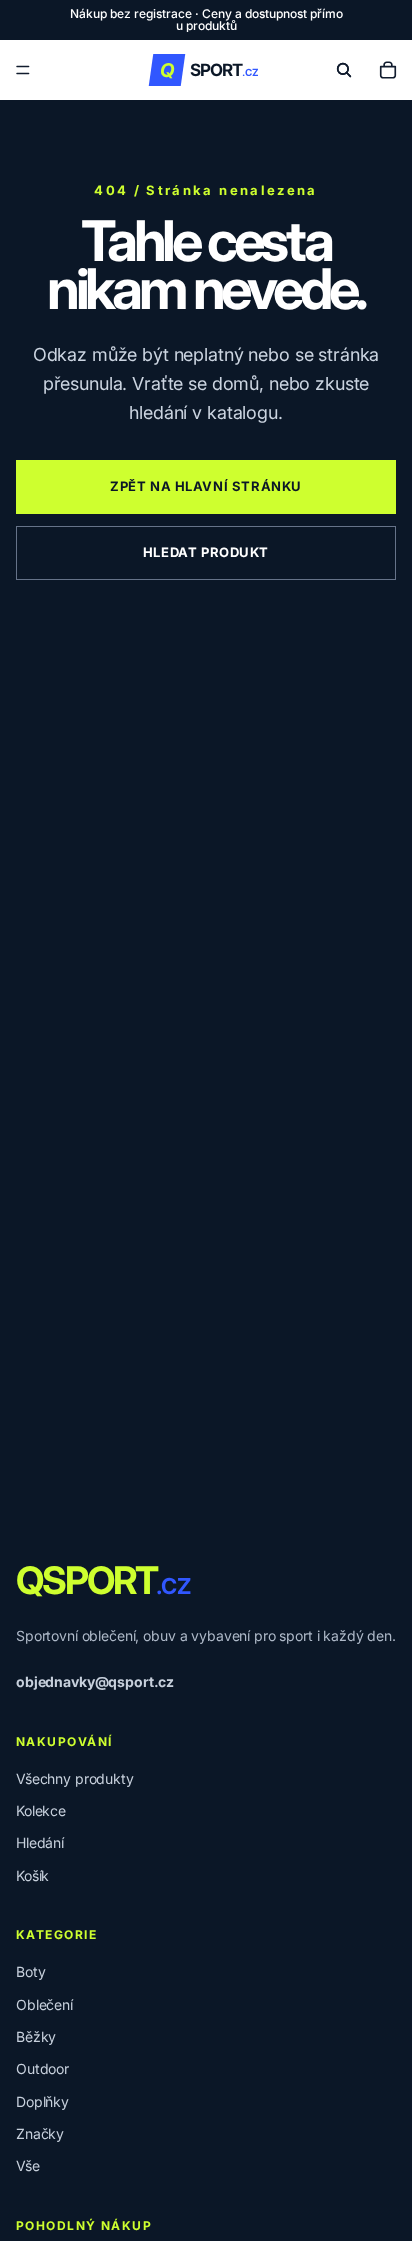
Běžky (36, 2036)
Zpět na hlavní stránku (206, 486)
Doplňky (42, 2101)
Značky (40, 2133)
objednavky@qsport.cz (95, 1681)
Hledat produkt (206, 552)
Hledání (40, 1842)
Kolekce (41, 1810)
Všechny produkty (75, 1778)
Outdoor (42, 2068)
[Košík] (388, 70)
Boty (30, 1971)
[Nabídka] (23, 70)
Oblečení (44, 2004)
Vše (28, 2165)
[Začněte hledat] (344, 70)
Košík (32, 1875)
